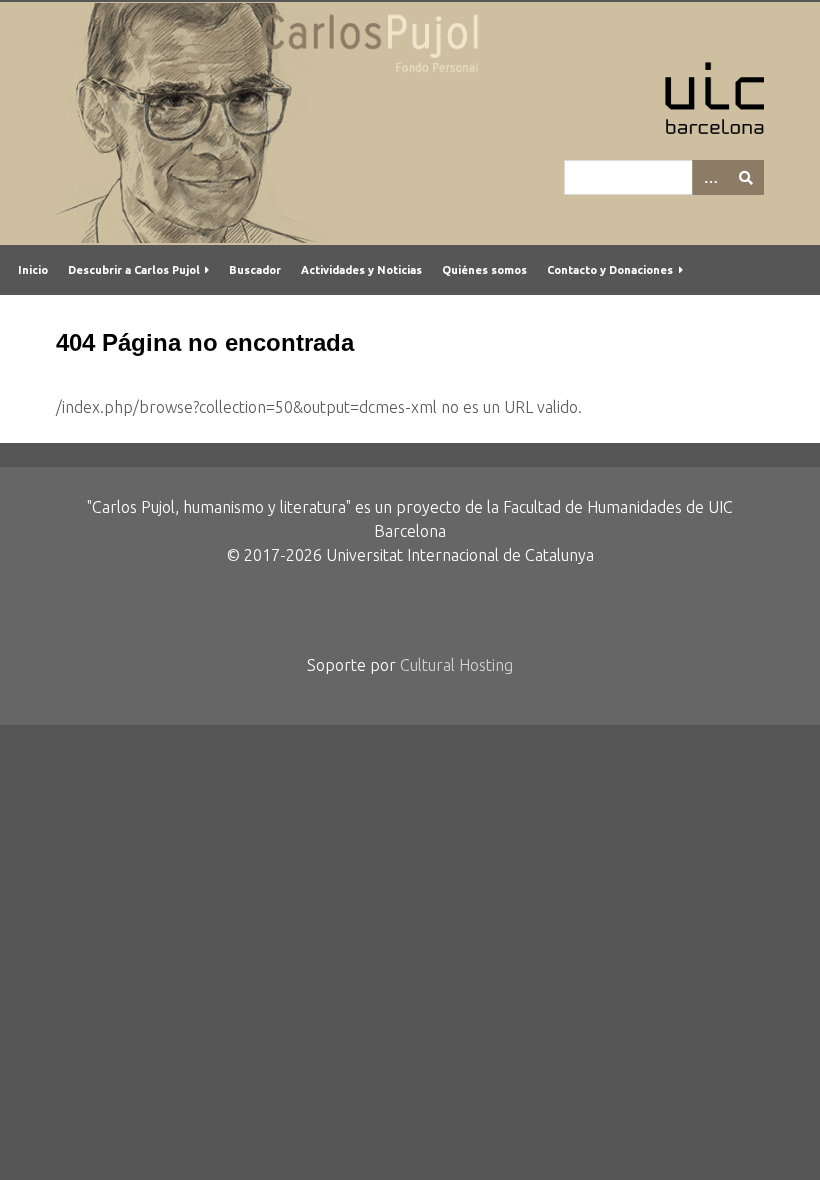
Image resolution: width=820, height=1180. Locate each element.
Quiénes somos (484, 270)
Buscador (255, 270)
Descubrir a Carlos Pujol (134, 270)
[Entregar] (746, 177)
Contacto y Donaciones (610, 270)
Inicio (33, 270)
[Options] (710, 177)
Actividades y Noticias (361, 270)
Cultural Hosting (456, 665)
